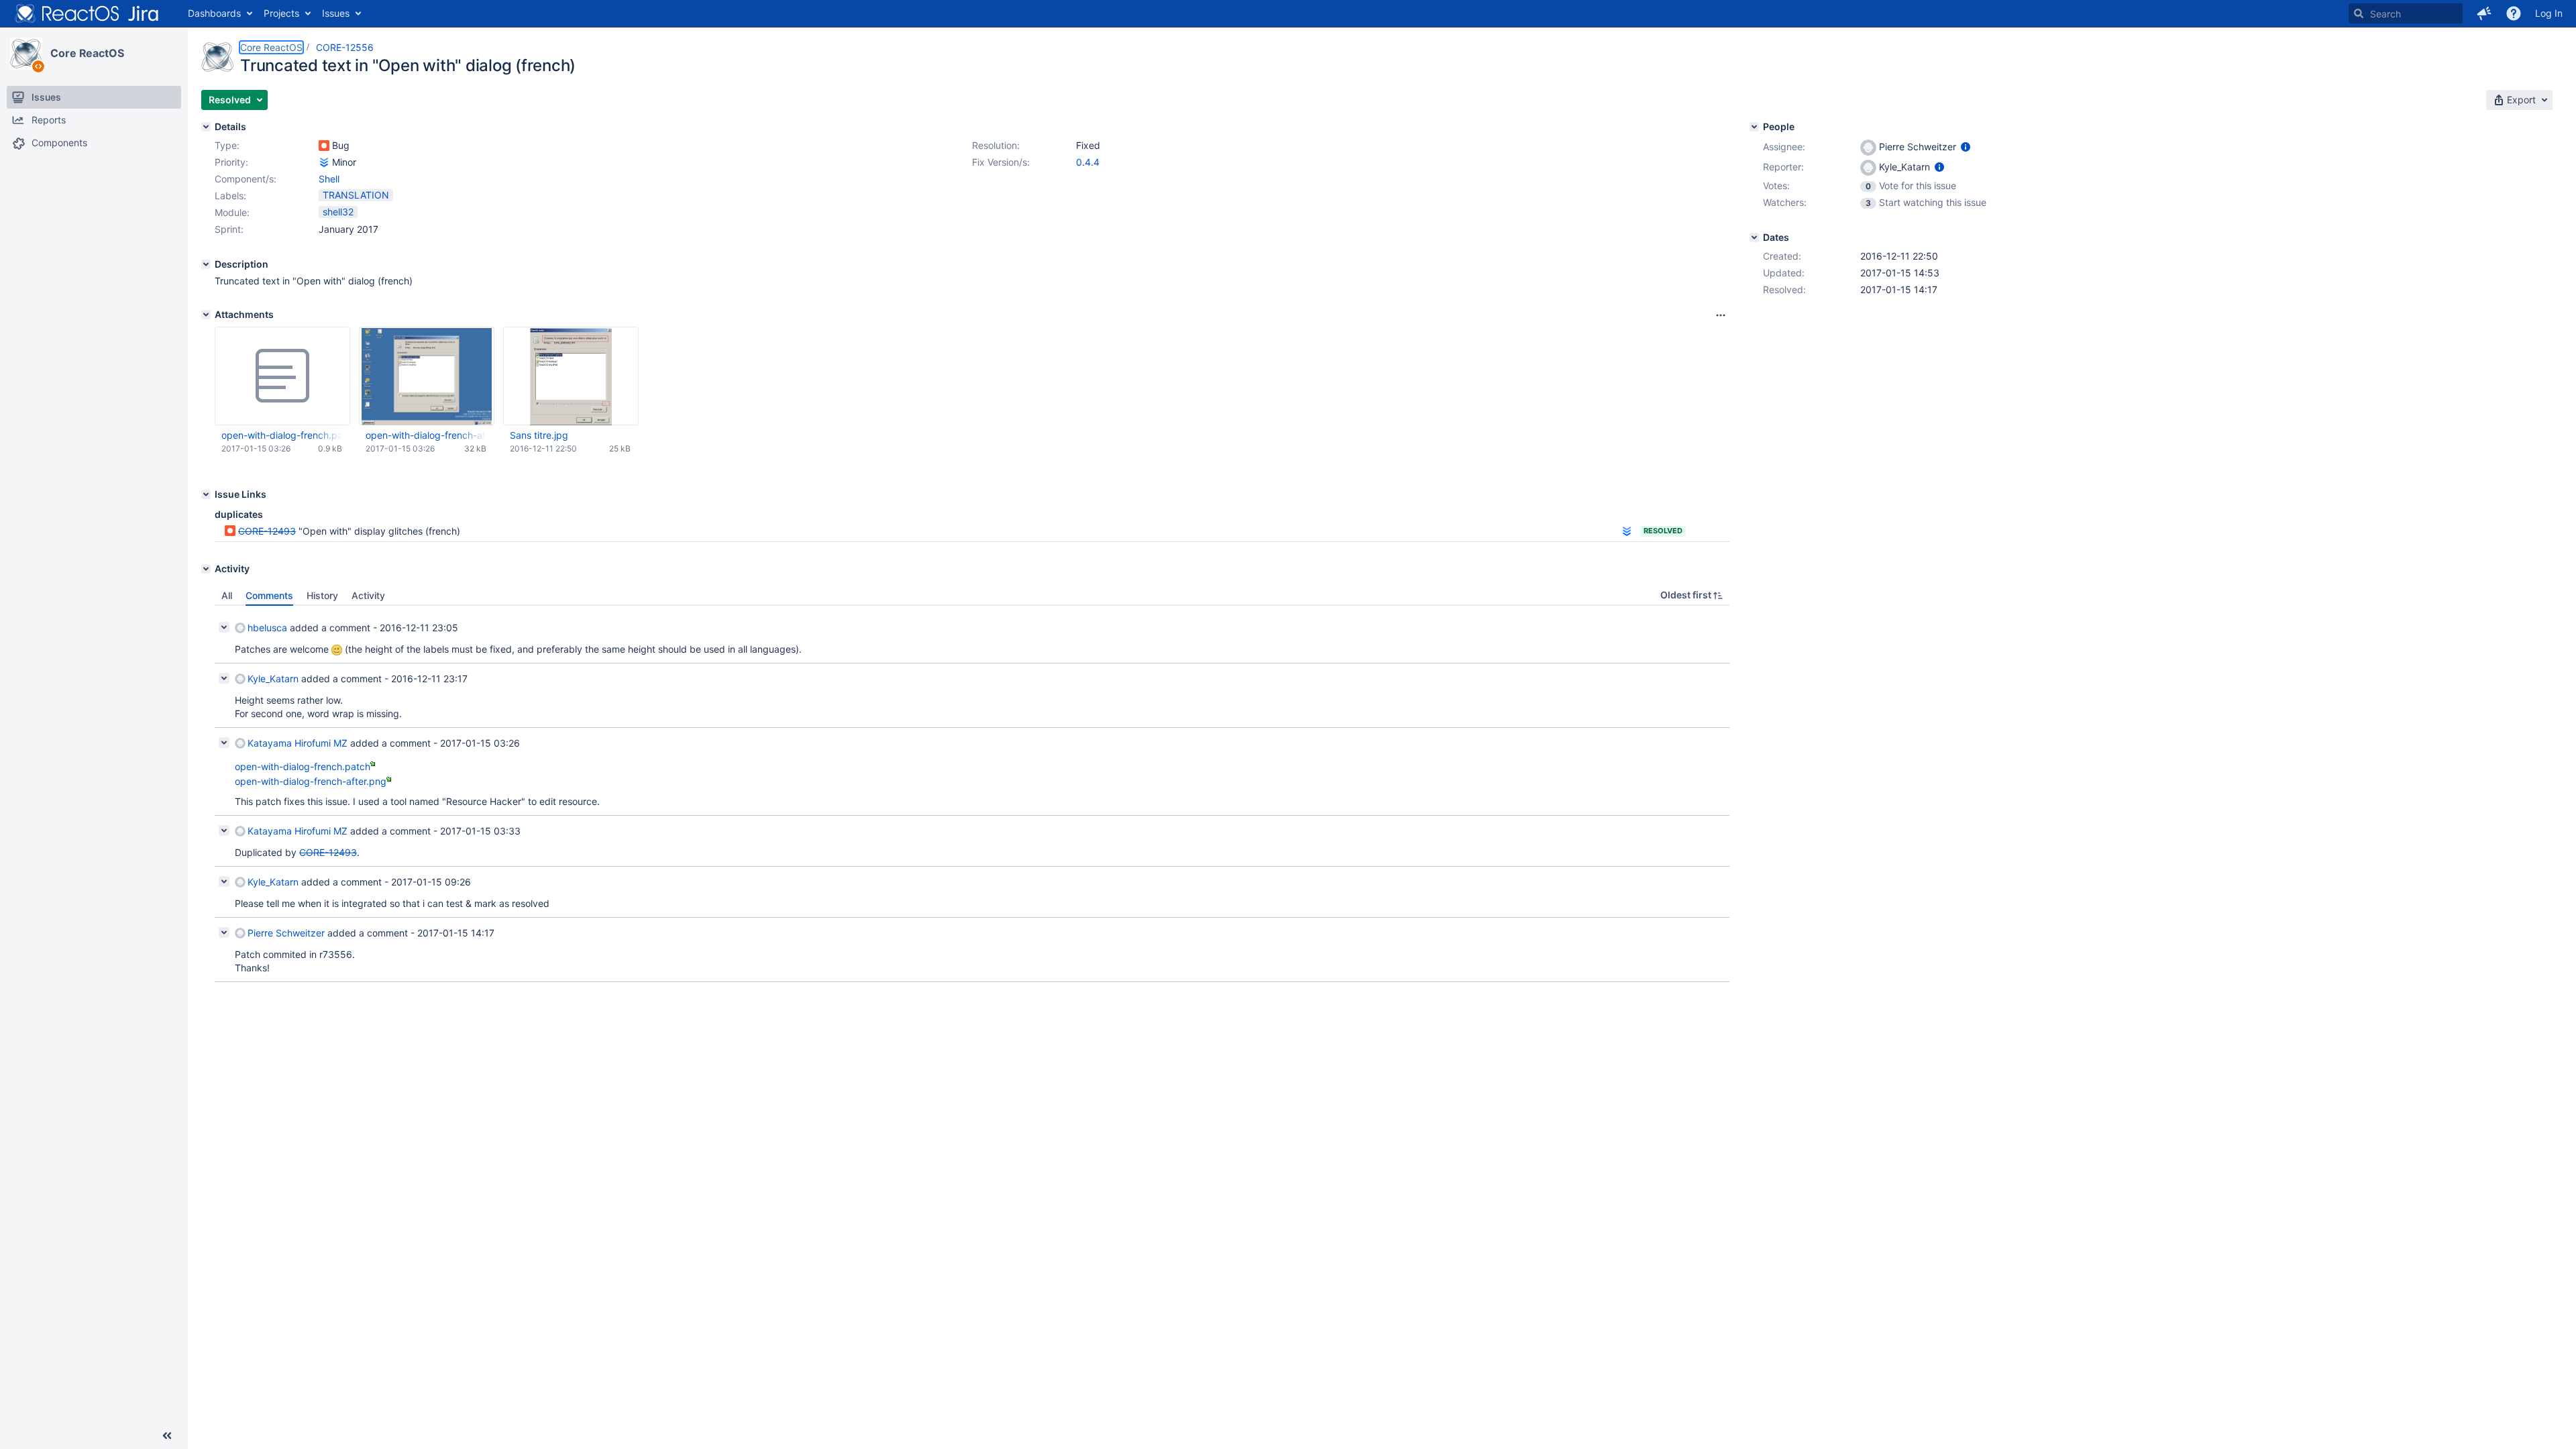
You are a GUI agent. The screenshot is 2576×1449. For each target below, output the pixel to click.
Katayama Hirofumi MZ (298, 743)
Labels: (230, 196)
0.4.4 (1088, 162)
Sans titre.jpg (539, 435)
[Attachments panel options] (1721, 315)
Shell (329, 179)
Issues (336, 13)
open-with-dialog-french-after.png (426, 435)
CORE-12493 (267, 531)
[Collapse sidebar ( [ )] (167, 1436)
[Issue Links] (206, 494)
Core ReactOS (87, 53)
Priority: (231, 162)
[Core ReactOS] (26, 54)
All (227, 595)
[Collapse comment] (224, 627)
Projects (281, 13)
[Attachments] (206, 315)
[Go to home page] (87, 13)
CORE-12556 (345, 47)
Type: (227, 145)
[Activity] (206, 569)
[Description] (206, 264)
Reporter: (1783, 167)
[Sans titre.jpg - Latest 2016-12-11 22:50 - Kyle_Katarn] (571, 376)
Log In (2549, 13)
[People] (1754, 127)
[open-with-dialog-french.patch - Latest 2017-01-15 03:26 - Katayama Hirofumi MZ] (282, 376)
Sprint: (229, 229)
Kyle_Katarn (273, 679)
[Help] (2514, 13)
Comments (269, 595)
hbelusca (267, 628)
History (322, 595)
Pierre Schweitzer (286, 933)
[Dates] (1754, 237)
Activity (368, 595)
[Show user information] (1966, 147)
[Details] (206, 127)
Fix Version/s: (1001, 162)
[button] (2484, 13)
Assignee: (1784, 147)
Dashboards (214, 13)
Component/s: (246, 179)
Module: (232, 212)
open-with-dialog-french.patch (282, 435)
